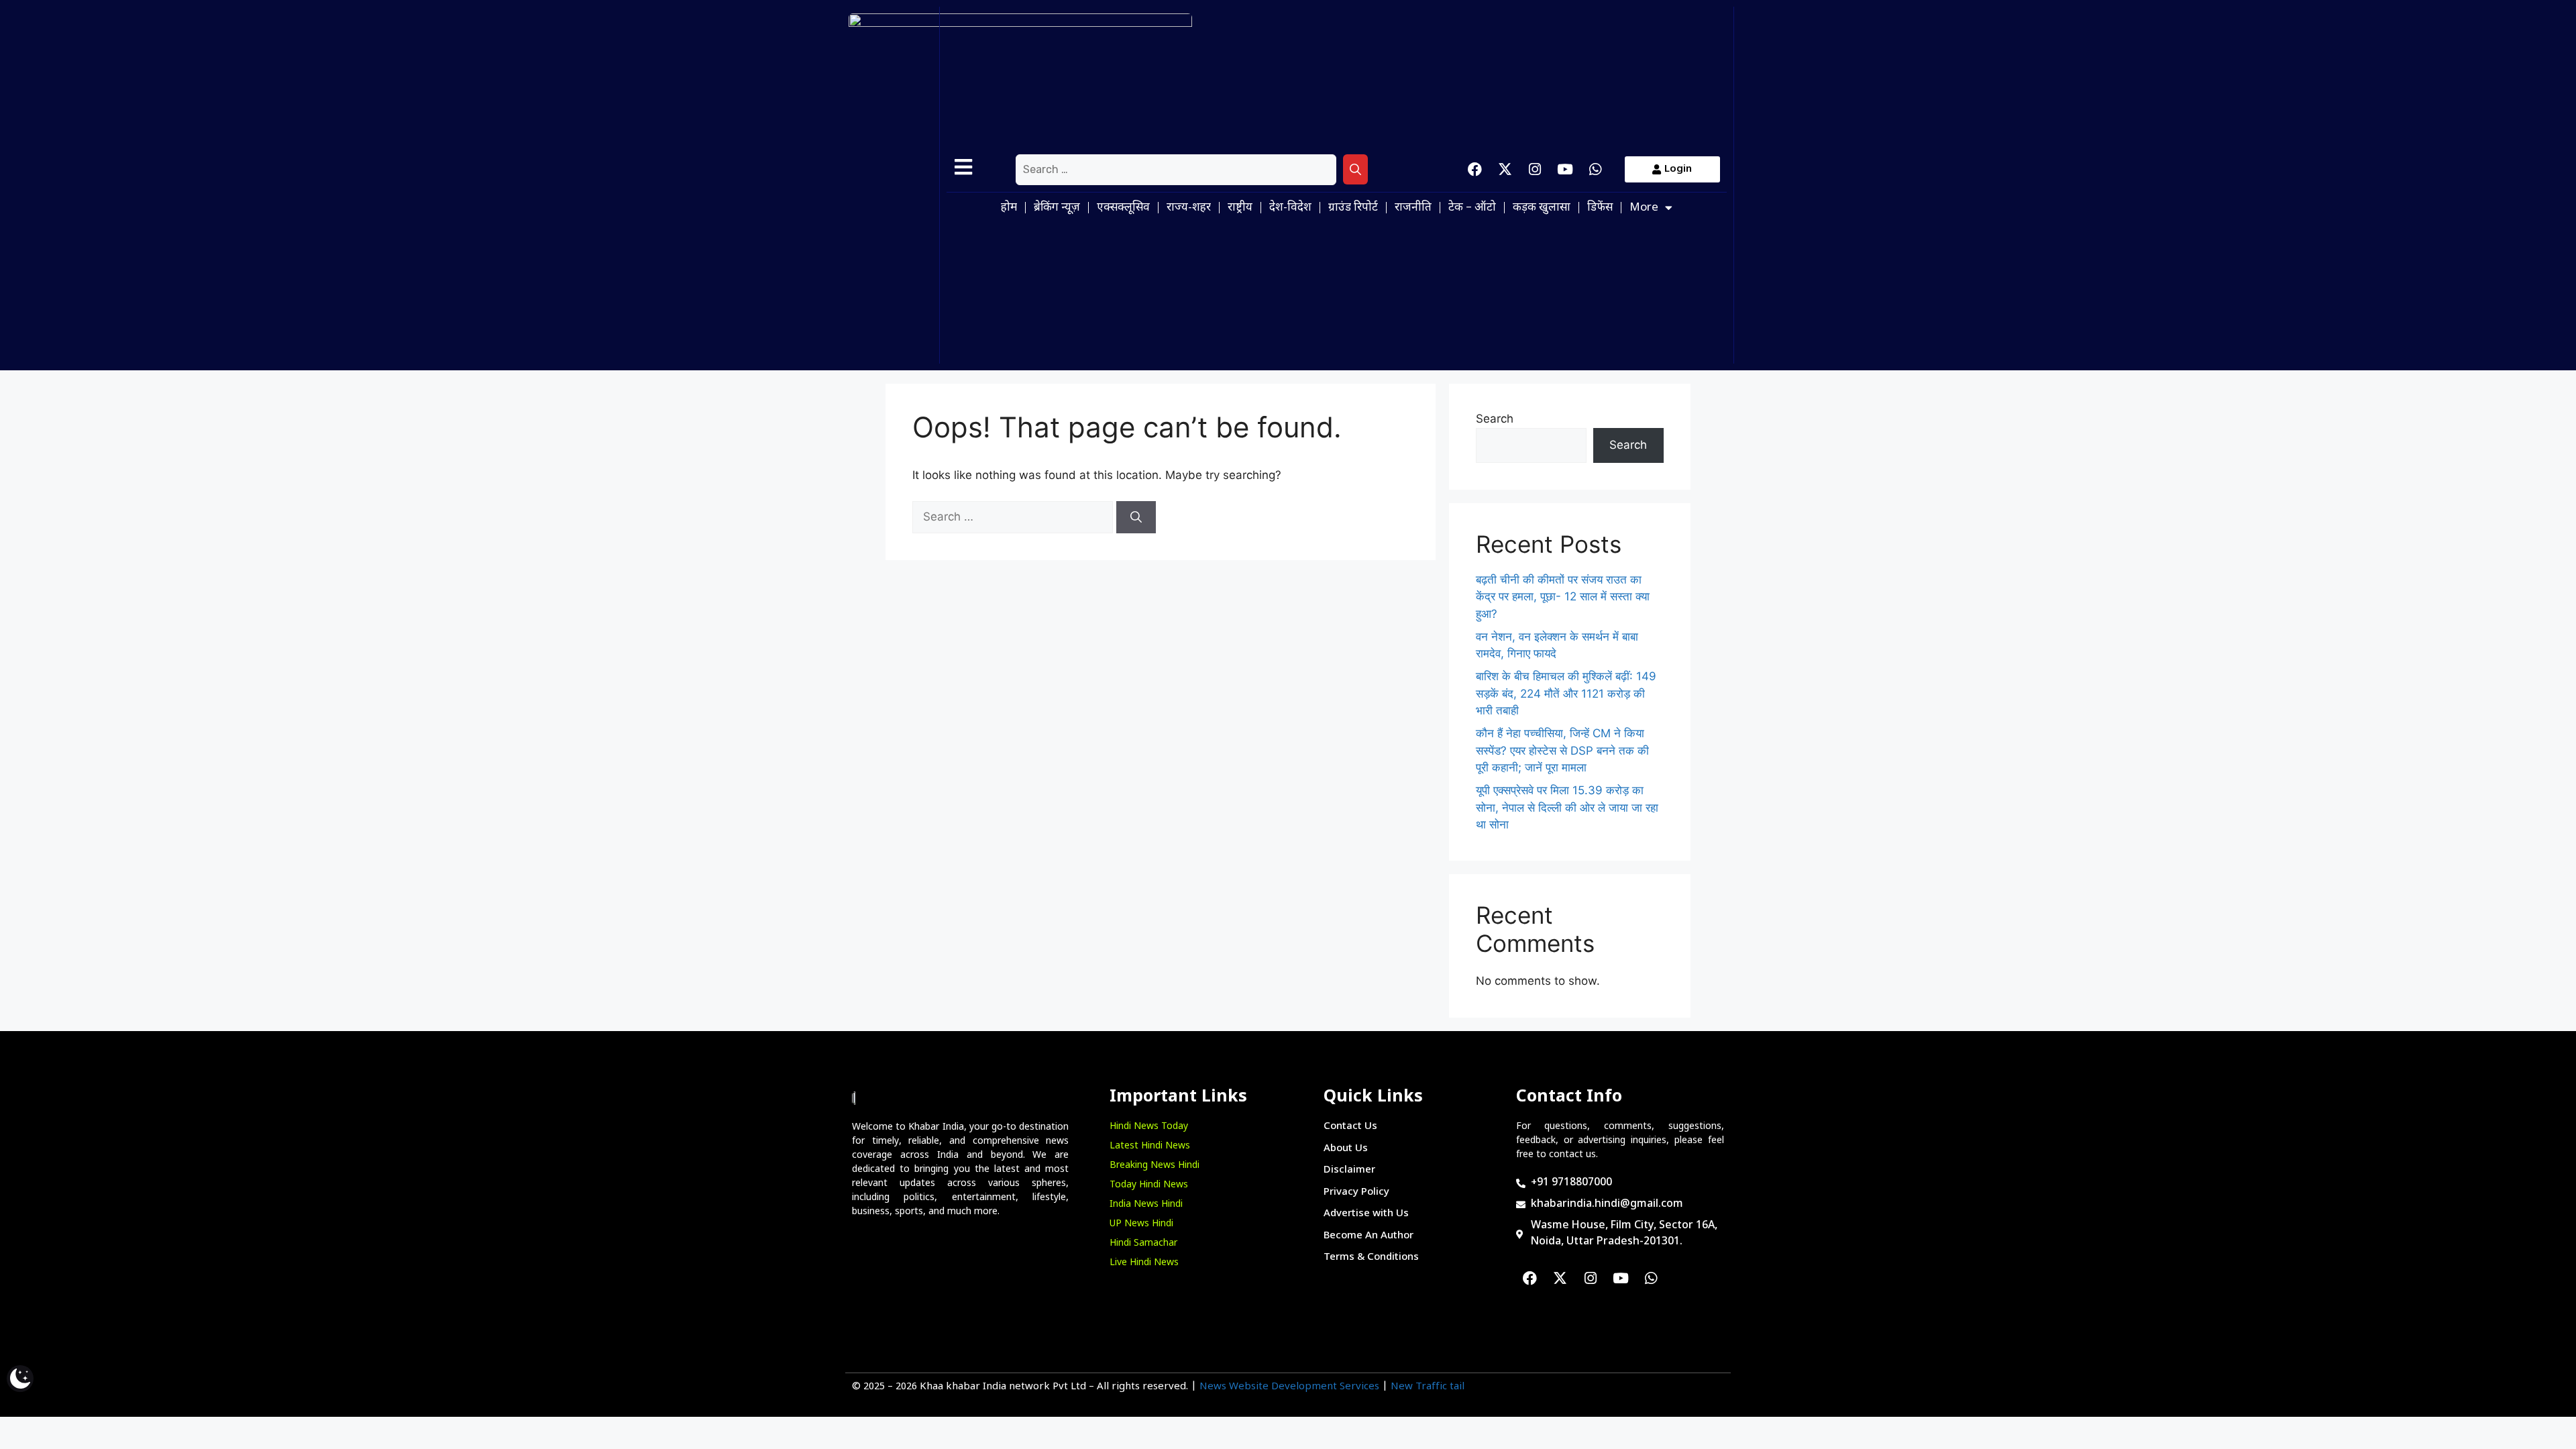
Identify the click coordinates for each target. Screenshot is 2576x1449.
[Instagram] (1535, 170)
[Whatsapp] (1595, 170)
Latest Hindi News (1150, 1146)
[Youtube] (1565, 170)
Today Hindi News (1149, 1185)
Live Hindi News (1144, 1263)
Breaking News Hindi (1155, 1166)
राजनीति (1413, 208)
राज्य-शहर (1189, 208)
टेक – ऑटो (1472, 208)
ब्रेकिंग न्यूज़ (1057, 208)
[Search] (1355, 170)
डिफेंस (1600, 208)
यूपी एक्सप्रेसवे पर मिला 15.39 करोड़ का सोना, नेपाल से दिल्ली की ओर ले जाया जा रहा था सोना (1567, 807)
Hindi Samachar (1143, 1243)
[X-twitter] (1505, 170)
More (1644, 208)
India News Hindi (1146, 1204)
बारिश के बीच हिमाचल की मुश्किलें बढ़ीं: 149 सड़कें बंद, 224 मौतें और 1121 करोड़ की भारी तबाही (1566, 693)
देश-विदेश (1290, 208)
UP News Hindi (1141, 1224)
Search (1495, 419)
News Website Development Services (1289, 1387)
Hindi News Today (1149, 1127)
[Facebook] (1474, 170)
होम (1009, 208)
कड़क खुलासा (1542, 208)
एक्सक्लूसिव (1123, 208)
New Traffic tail (1428, 1387)
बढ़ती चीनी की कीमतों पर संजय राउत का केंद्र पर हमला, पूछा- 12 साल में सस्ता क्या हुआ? (1563, 597)
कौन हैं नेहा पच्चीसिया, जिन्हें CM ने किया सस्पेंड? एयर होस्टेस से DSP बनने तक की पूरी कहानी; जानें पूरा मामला (1562, 750)
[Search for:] (1176, 170)
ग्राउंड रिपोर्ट (1353, 208)
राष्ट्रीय (1240, 208)
